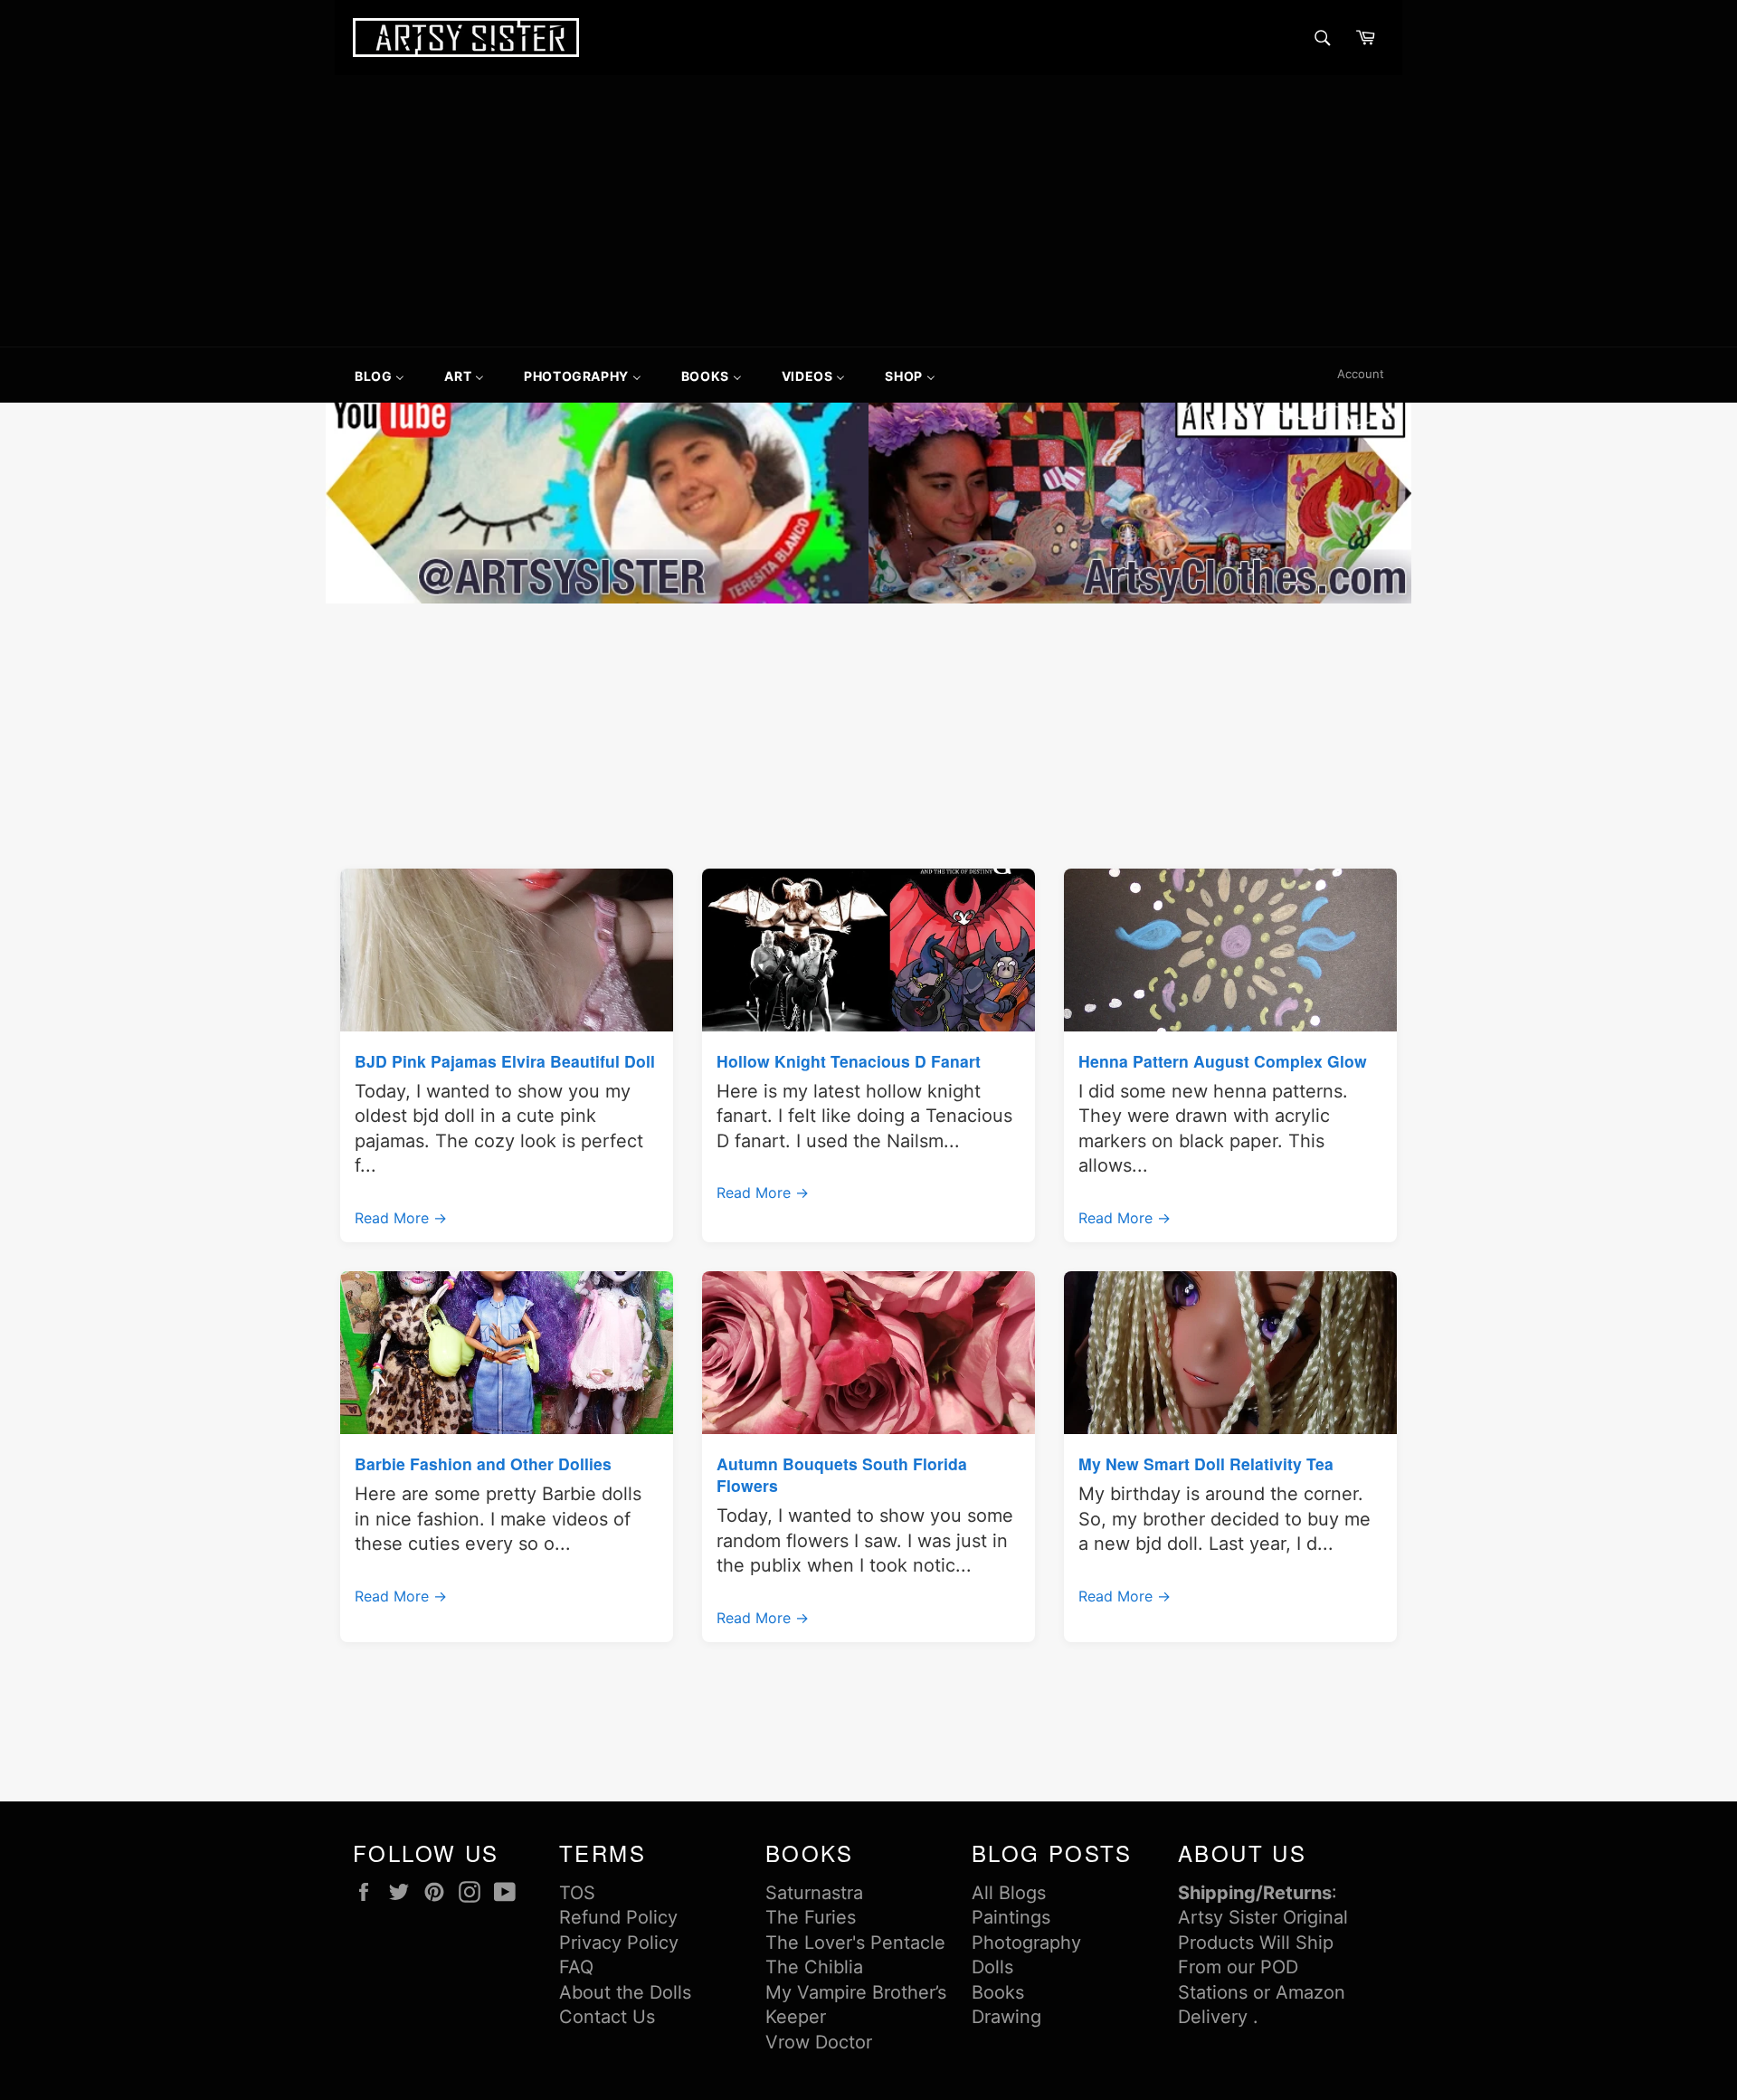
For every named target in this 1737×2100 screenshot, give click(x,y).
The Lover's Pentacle (855, 1943)
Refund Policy (618, 1917)
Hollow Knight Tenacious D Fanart (849, 1061)
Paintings (1011, 1917)
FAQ (576, 1967)
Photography (1026, 1943)
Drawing (1006, 2017)
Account (1361, 374)
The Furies (811, 1917)
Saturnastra (814, 1893)
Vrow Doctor (819, 2042)
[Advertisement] (868, 211)
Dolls (992, 1967)
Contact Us (607, 2017)
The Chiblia (814, 1967)
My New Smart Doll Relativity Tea (1206, 1463)
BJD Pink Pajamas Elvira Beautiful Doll (505, 1061)
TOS (577, 1893)
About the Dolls (625, 1992)
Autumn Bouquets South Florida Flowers (842, 1474)
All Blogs (1009, 1893)
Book (993, 1992)
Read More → (401, 1218)
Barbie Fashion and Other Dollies (483, 1463)
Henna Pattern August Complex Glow (1223, 1061)
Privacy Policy (619, 1943)
